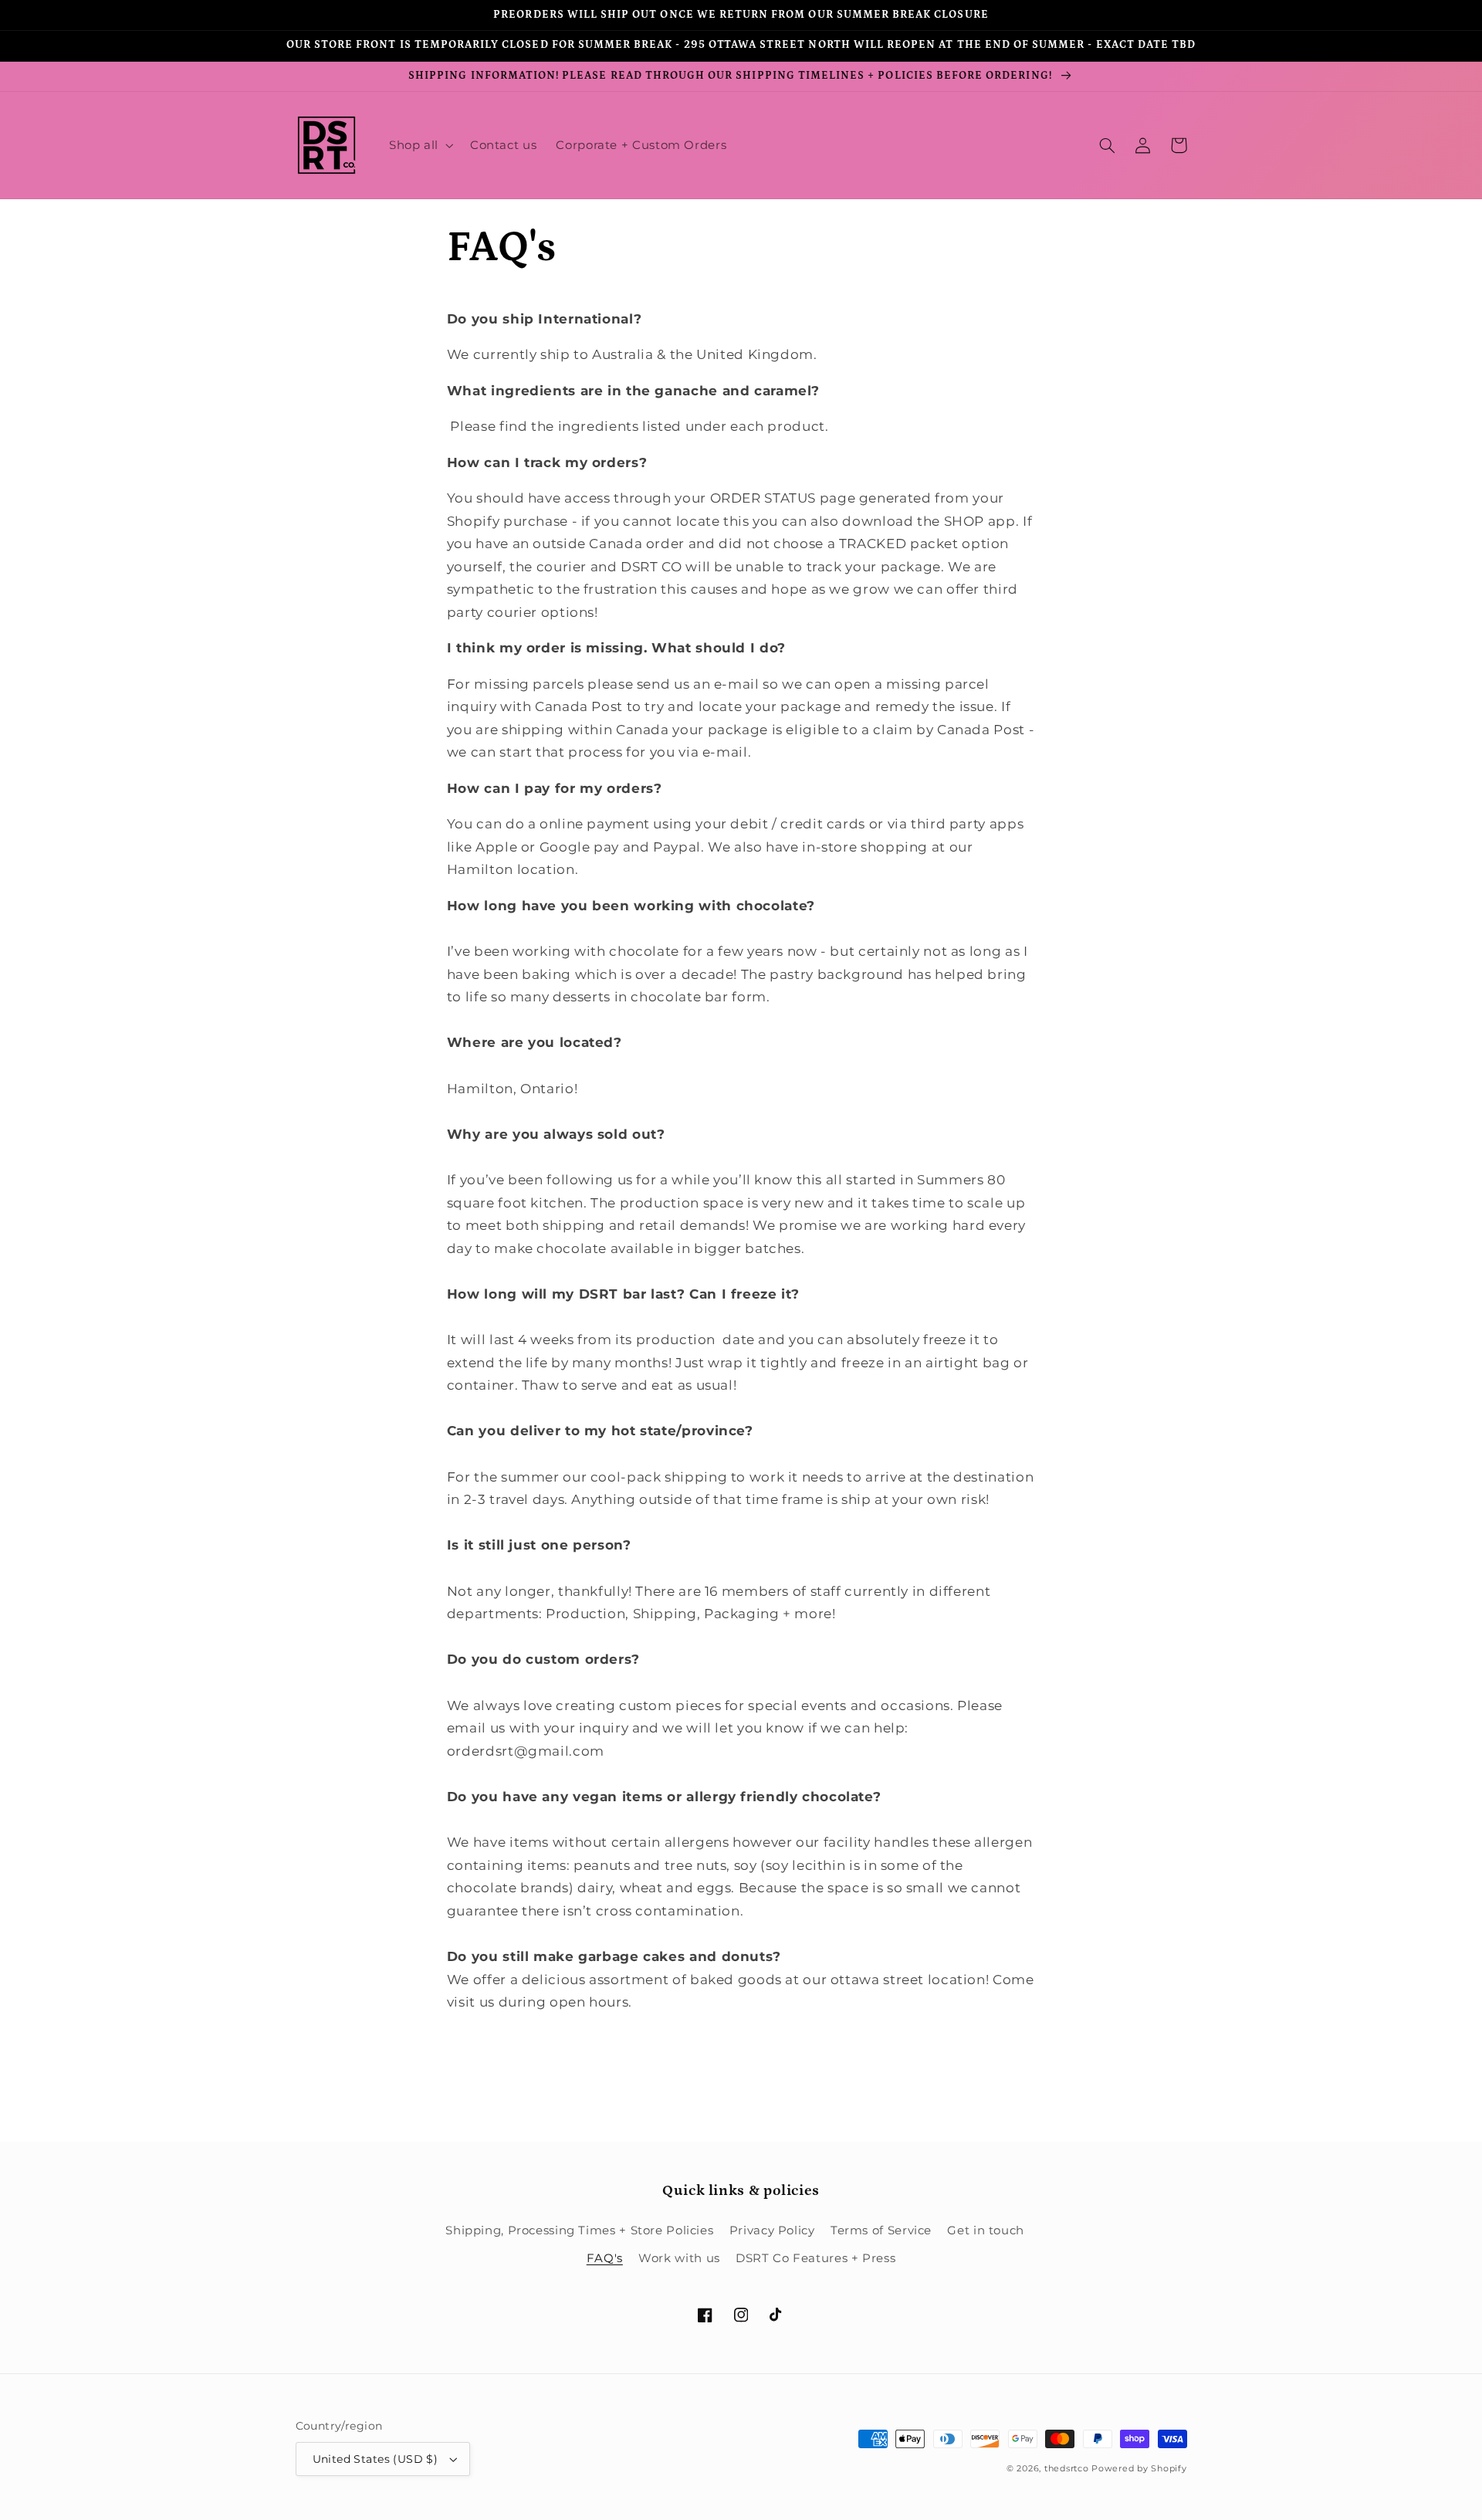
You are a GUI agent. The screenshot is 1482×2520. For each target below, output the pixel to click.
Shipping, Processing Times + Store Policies (579, 2230)
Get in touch (986, 2230)
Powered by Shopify (1139, 2469)
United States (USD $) (376, 2459)
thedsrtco (1067, 2469)
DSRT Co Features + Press (815, 2258)
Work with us (679, 2258)
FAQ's (605, 2258)
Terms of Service (881, 2230)
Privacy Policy (772, 2230)
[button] (420, 145)
